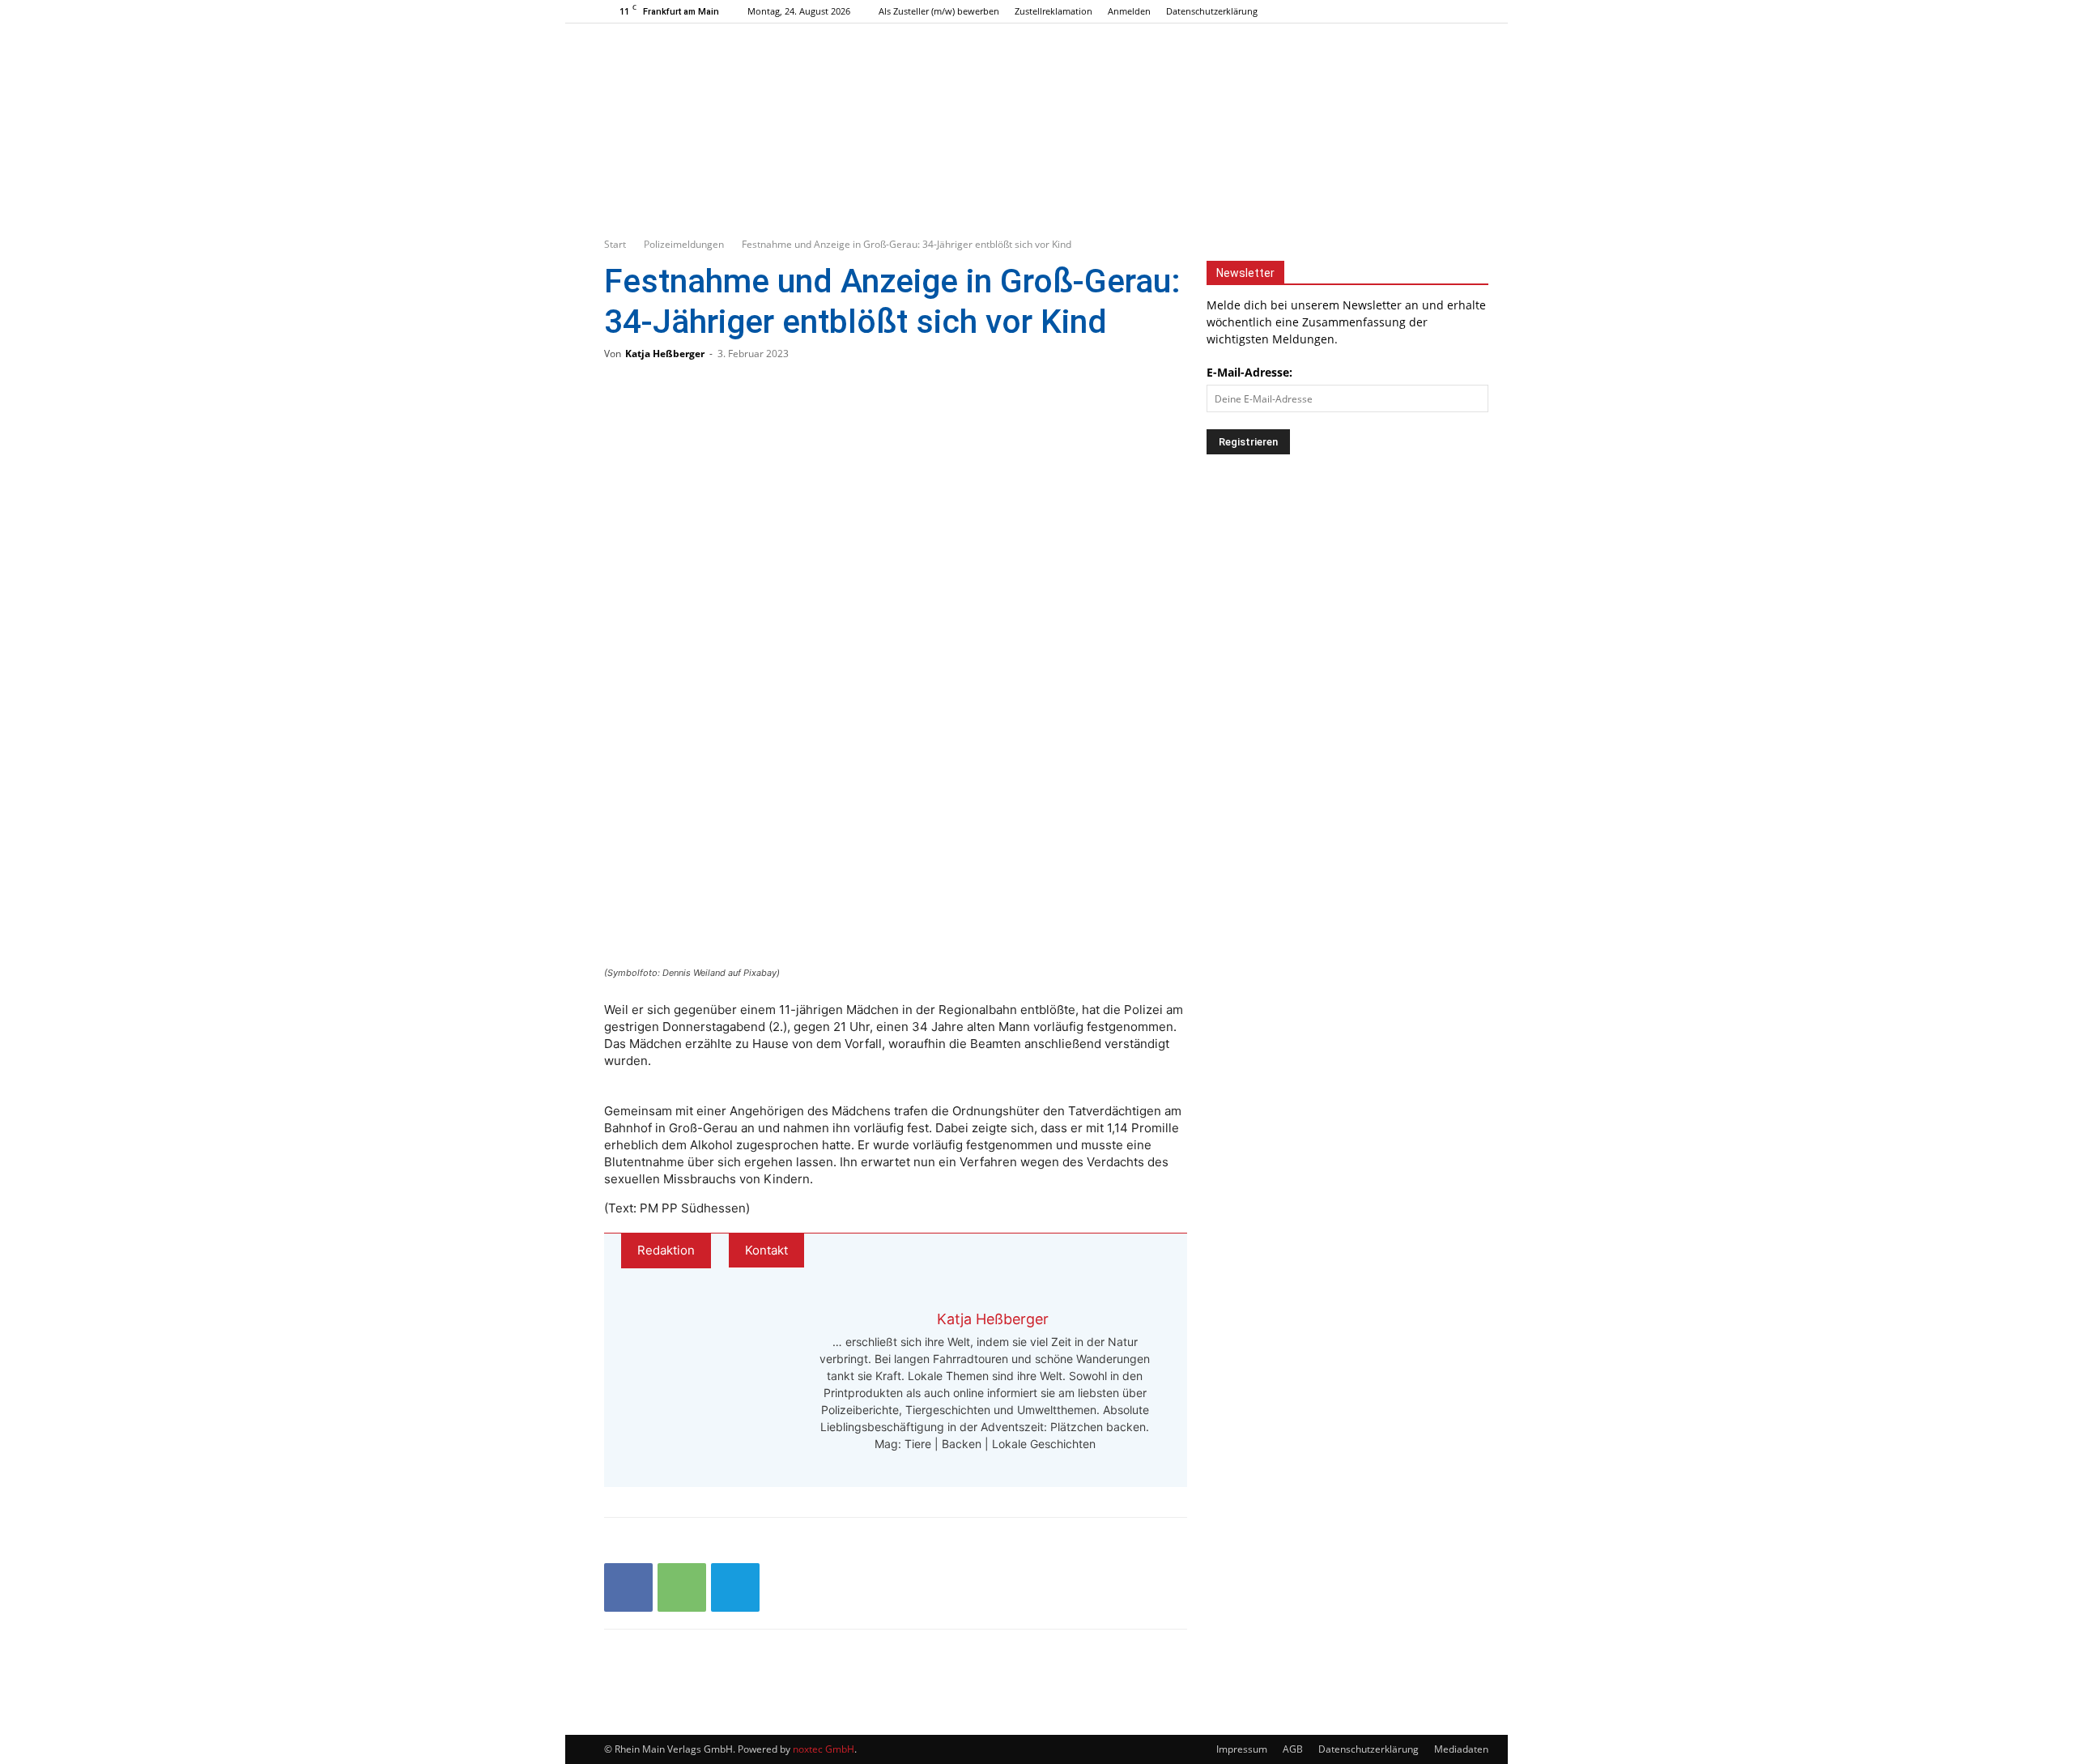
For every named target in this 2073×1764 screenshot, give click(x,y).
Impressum (1242, 1749)
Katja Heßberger (665, 354)
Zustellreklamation (1054, 11)
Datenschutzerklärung (1212, 11)
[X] (1457, 11)
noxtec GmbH (824, 1749)
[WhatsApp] (682, 1587)
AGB (1293, 1749)
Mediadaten (1461, 1749)
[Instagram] (1430, 11)
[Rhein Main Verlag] (1036, 92)
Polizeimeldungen (684, 244)
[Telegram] (735, 1587)
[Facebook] (1403, 11)
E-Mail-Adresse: (1249, 372)
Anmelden (1129, 11)
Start (615, 244)
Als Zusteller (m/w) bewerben (939, 11)
